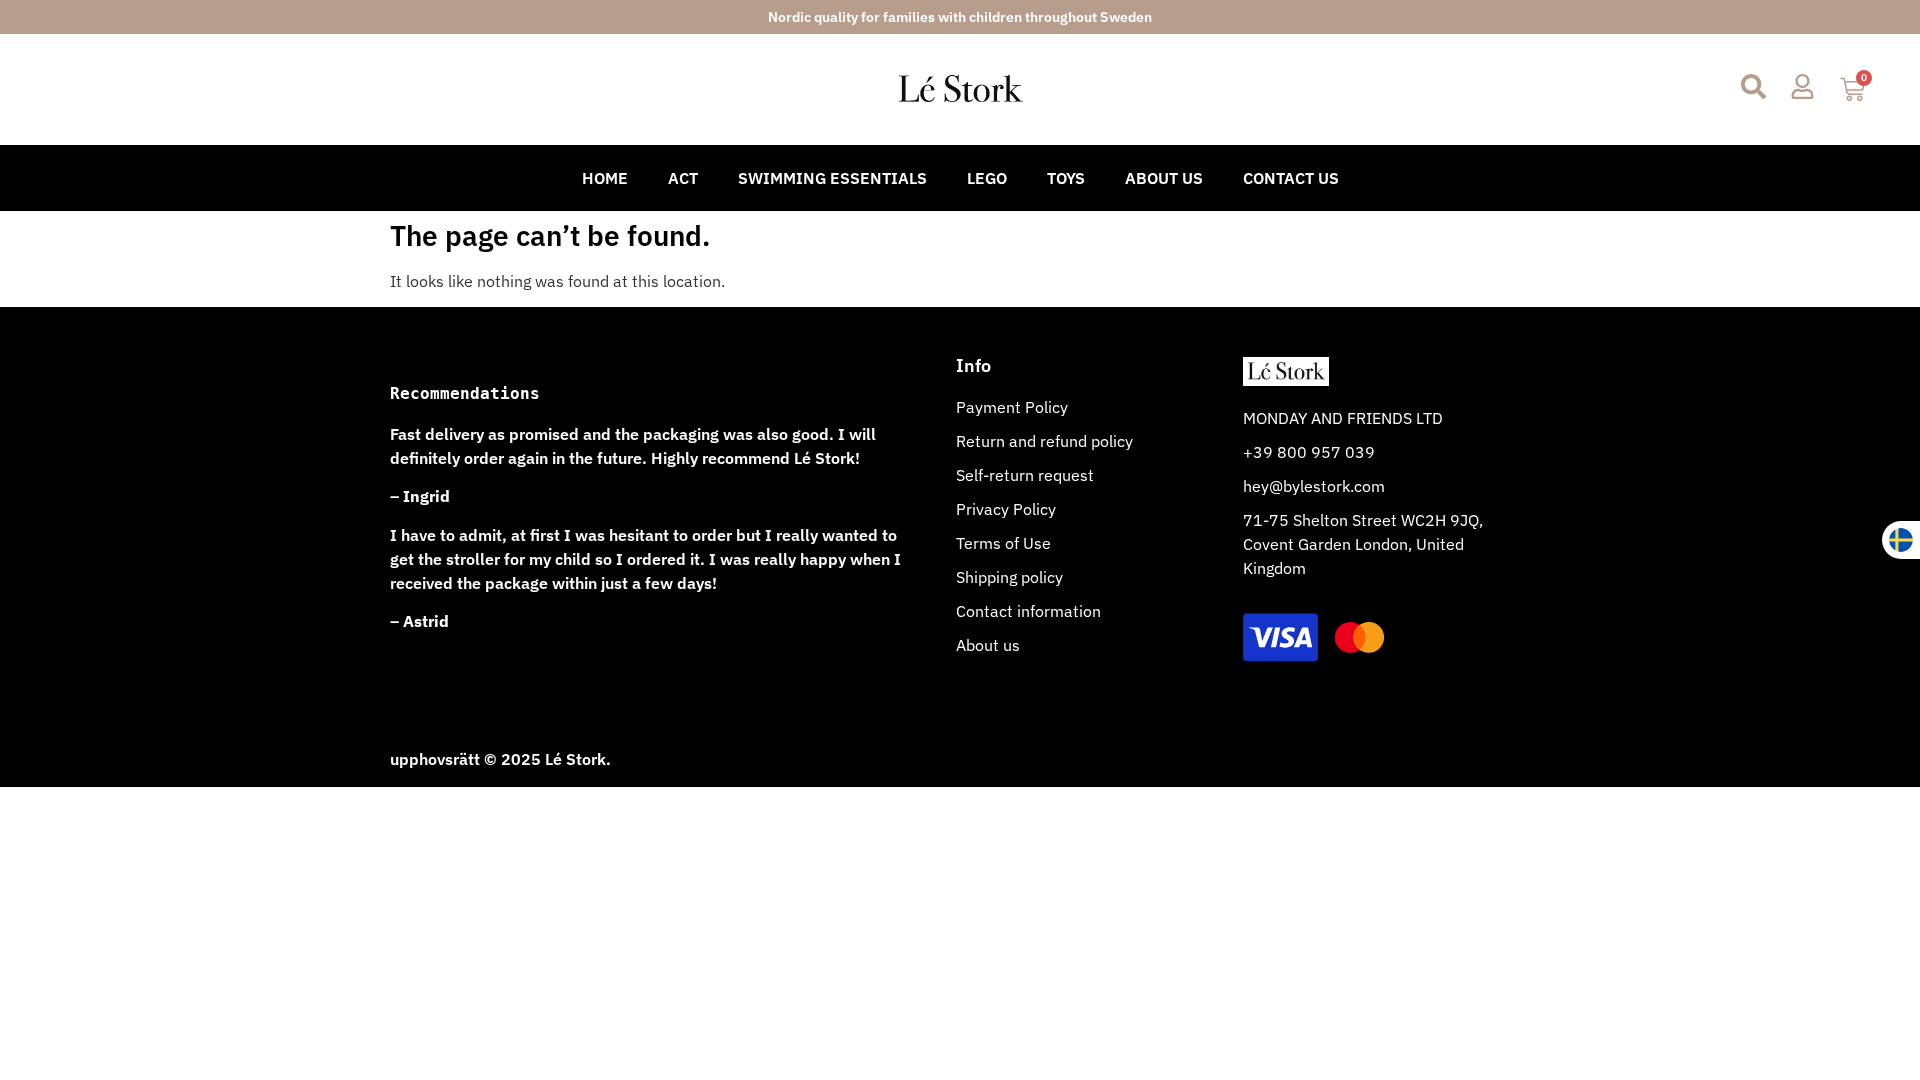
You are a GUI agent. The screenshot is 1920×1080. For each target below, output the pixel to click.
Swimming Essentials (832, 178)
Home (605, 178)
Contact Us (1291, 178)
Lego (987, 178)
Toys (1066, 178)
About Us (1164, 178)
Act (683, 178)
